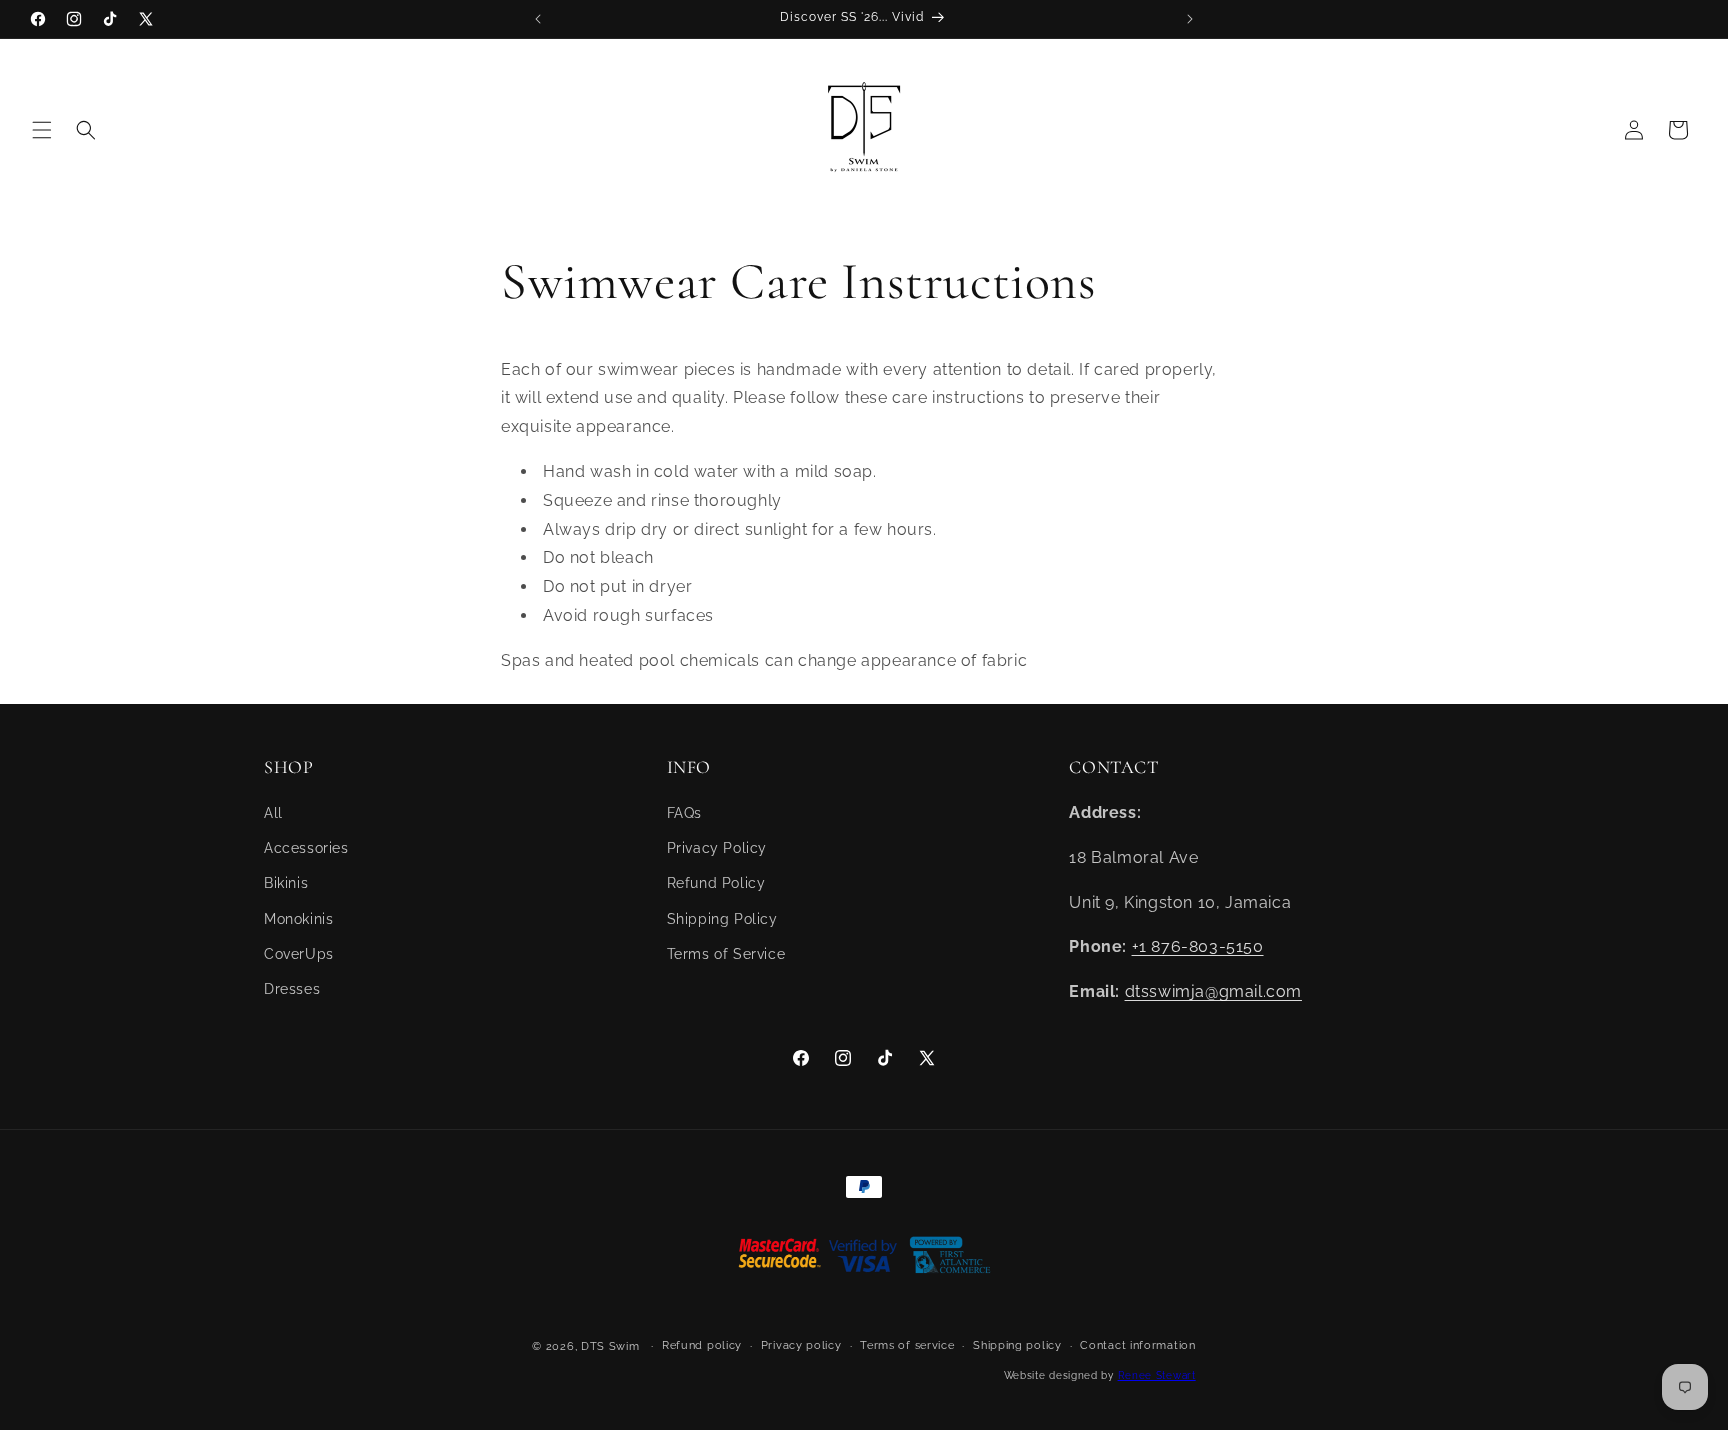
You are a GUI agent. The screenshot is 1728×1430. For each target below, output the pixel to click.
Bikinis (286, 883)
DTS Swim (610, 1346)
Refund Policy (716, 883)
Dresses (292, 989)
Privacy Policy (717, 848)
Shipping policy (1017, 1345)
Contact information (1137, 1345)
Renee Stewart (1157, 1375)
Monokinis (298, 919)
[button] (42, 130)
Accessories (306, 848)
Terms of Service (726, 954)
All (273, 813)
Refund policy (702, 1345)
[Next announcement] (1190, 19)
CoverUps (299, 954)
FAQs (684, 813)
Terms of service (907, 1345)
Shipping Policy (722, 919)
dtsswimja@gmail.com (1213, 991)
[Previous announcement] (538, 19)
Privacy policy (801, 1345)
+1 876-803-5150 (1198, 946)
